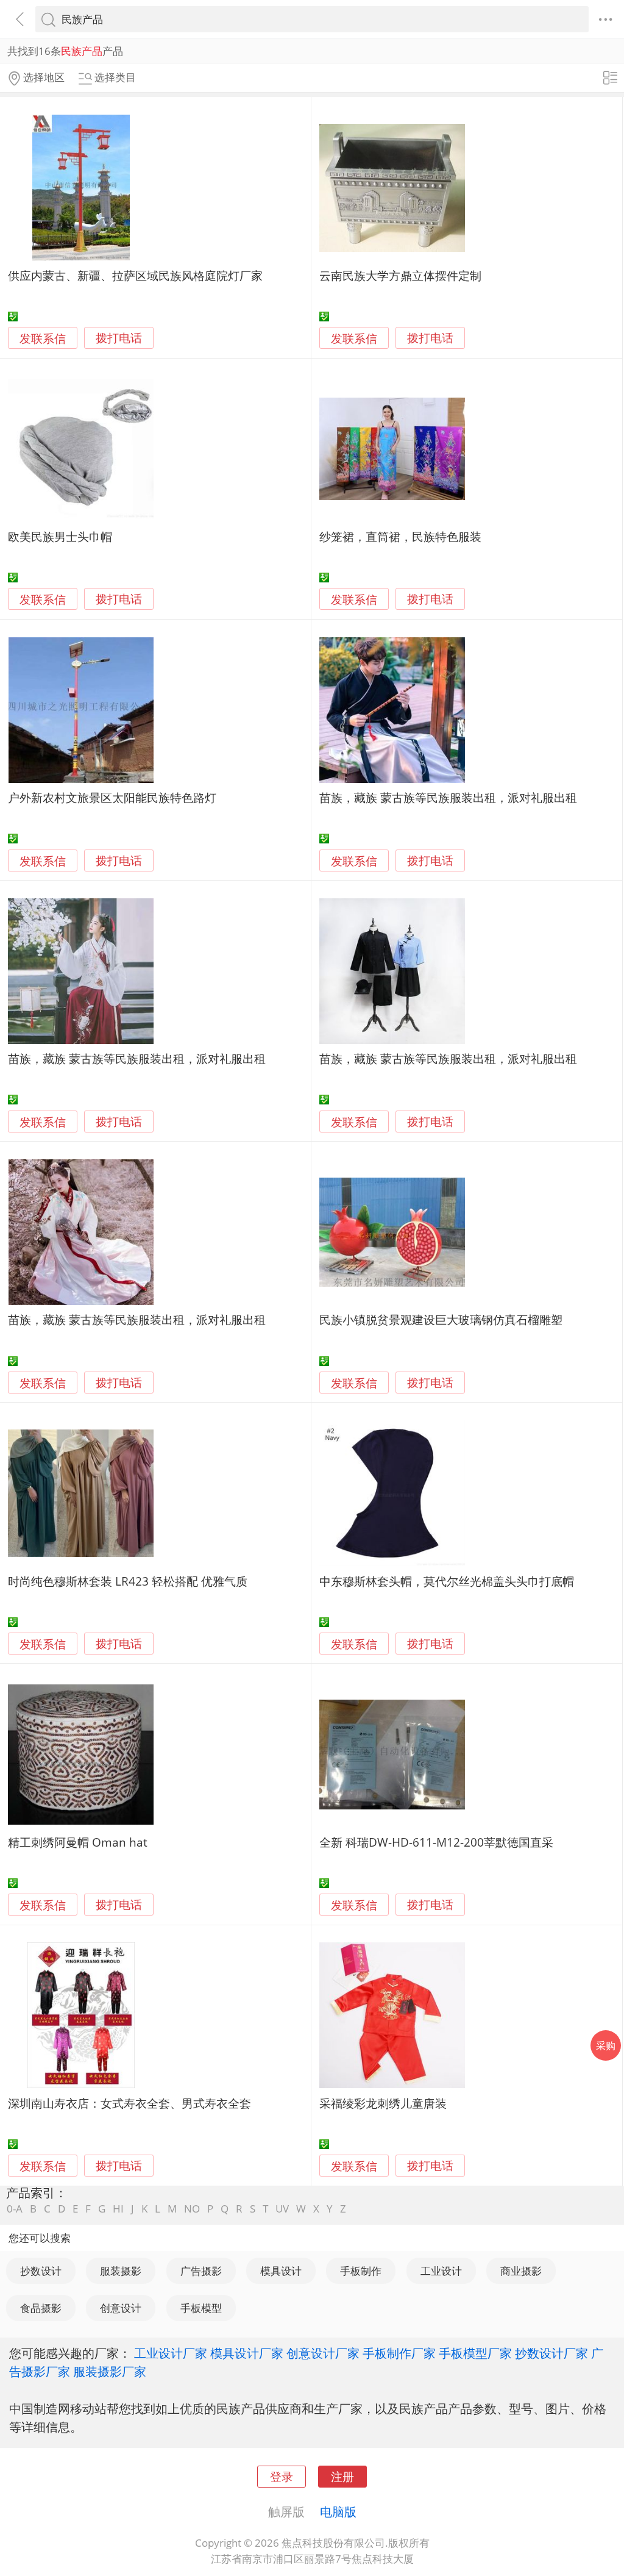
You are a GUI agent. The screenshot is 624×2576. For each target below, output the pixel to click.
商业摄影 (521, 2271)
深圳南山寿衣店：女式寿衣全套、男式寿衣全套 (129, 2103)
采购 (606, 2045)
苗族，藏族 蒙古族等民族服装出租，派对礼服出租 (448, 797)
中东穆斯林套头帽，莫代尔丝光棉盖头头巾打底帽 (447, 1581)
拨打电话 (119, 338)
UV (282, 2209)
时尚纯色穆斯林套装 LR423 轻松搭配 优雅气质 (128, 1581)
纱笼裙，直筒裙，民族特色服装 (400, 536)
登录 (282, 2476)
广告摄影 (201, 2271)
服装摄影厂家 (110, 2371)
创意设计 (121, 2308)
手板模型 (201, 2308)
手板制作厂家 (399, 2353)
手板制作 (361, 2271)
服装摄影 (121, 2271)
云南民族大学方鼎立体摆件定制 (400, 275)
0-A (15, 2209)
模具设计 (281, 2271)
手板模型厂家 (475, 2353)
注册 (342, 2476)
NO (192, 2209)
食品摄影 (41, 2308)
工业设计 (441, 2271)
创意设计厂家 (323, 2353)
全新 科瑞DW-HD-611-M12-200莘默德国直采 (436, 1842)
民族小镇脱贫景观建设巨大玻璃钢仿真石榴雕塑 (441, 1319)
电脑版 (338, 2511)
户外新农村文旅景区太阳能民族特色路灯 (112, 797)
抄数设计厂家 (551, 2353)
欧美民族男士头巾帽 (60, 536)
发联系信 (43, 338)
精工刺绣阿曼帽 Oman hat (78, 1842)
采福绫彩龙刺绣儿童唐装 (383, 2103)
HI (118, 2209)
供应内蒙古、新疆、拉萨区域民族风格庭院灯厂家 (135, 275)
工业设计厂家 (171, 2353)
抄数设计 (41, 2271)
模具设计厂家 (247, 2353)
